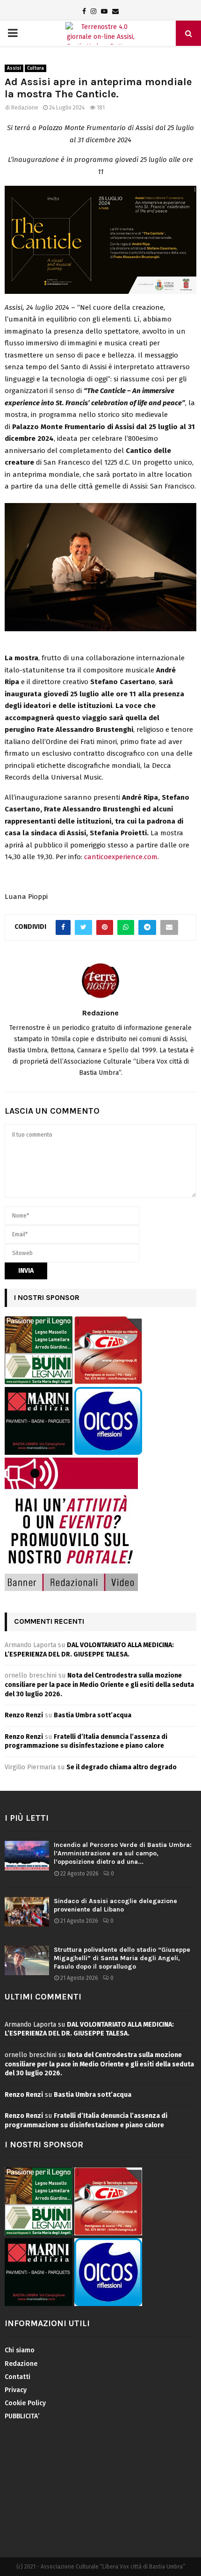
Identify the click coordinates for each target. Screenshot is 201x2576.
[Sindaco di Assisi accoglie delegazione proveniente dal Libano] (27, 1912)
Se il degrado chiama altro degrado (122, 1767)
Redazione (25, 108)
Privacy (16, 2390)
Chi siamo (20, 2350)
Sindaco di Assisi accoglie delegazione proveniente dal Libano (115, 1905)
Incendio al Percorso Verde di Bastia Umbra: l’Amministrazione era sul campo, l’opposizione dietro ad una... (123, 1853)
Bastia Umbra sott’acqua (93, 1715)
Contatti (18, 2377)
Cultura (36, 68)
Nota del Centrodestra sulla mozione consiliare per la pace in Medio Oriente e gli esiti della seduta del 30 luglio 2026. (99, 1685)
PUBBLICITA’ (22, 2416)
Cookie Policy (25, 2403)
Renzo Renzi (24, 1715)
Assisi (14, 68)
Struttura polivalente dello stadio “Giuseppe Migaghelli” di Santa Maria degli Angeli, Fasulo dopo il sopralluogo (122, 1958)
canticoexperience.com (121, 857)
